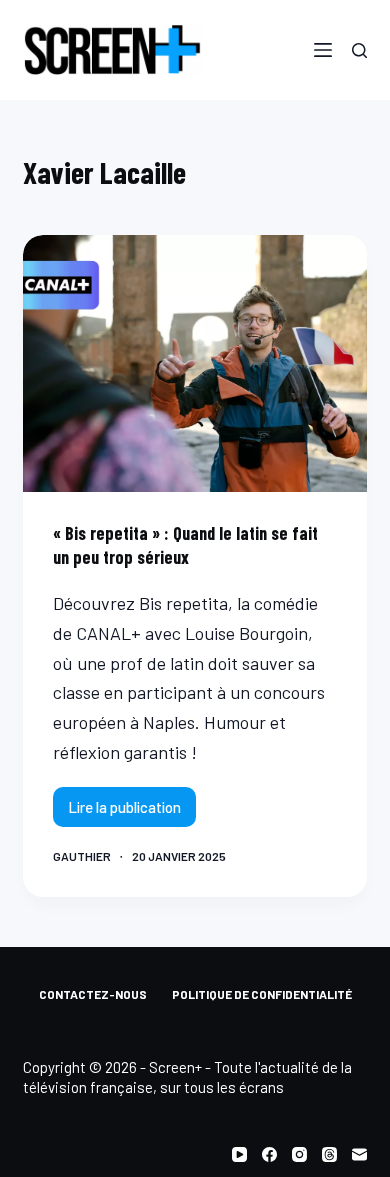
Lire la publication (127, 812)
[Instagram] (299, 1154)
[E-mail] (359, 1154)
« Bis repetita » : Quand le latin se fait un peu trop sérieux (185, 544)
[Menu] (323, 50)
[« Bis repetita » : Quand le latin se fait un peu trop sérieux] (194, 363)
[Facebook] (269, 1154)
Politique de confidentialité (262, 994)
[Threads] (329, 1154)
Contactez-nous (93, 994)
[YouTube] (239, 1154)
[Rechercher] (359, 50)
